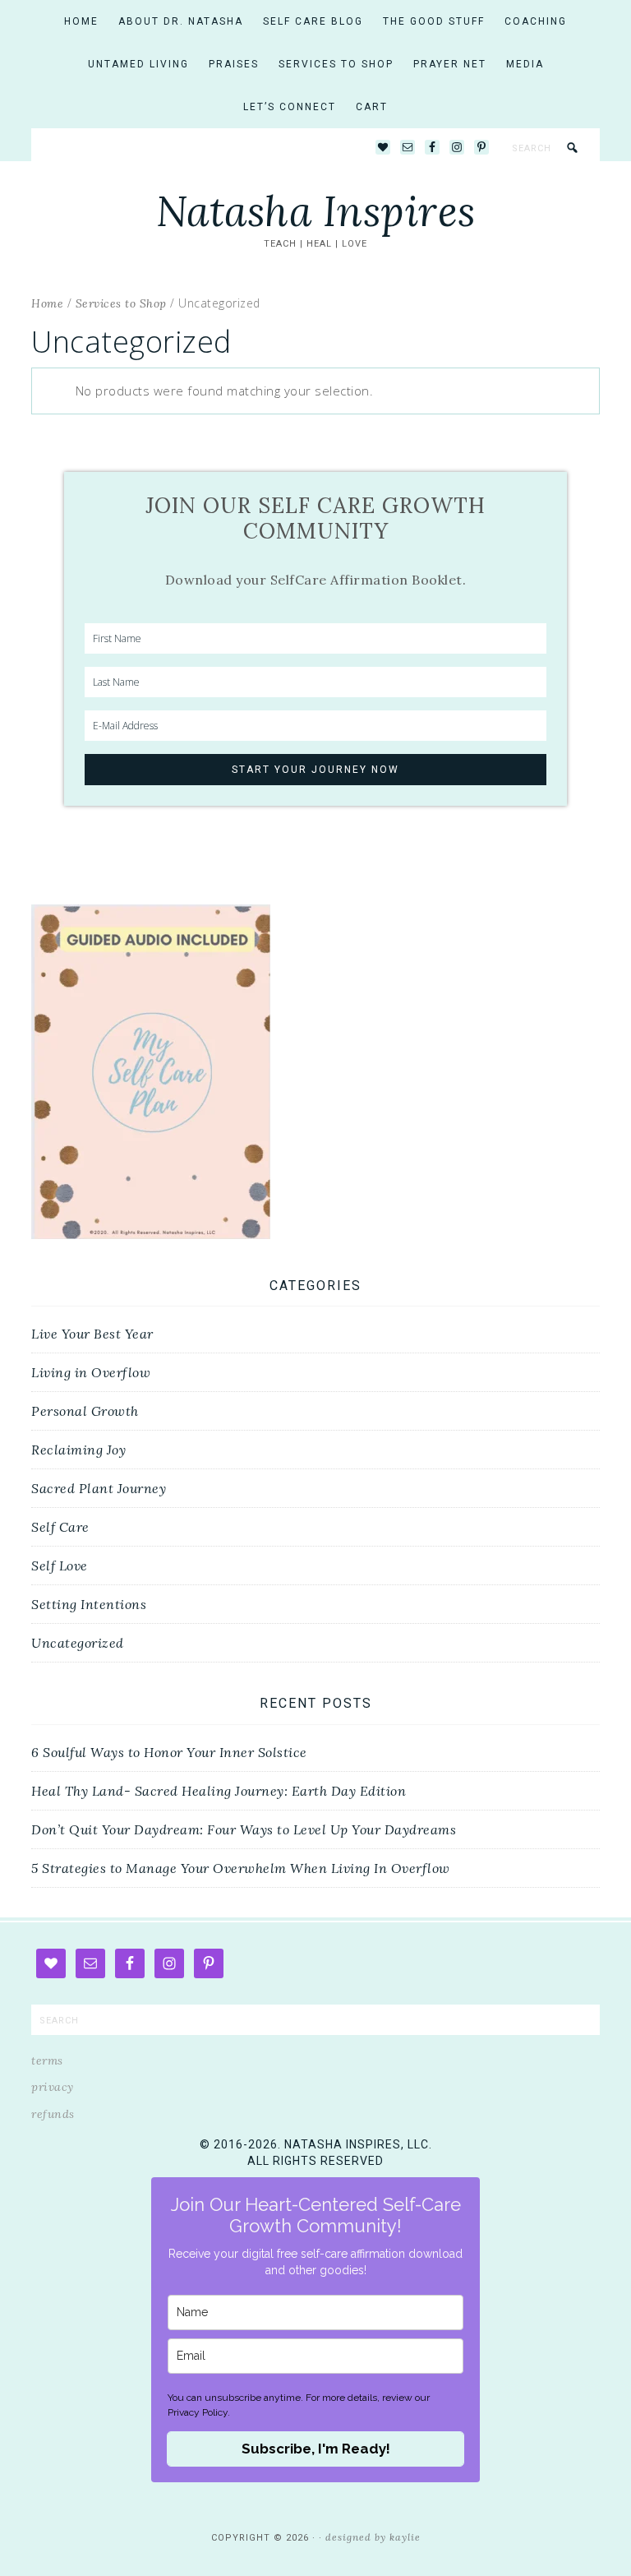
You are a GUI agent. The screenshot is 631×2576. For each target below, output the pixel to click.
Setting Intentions (89, 1604)
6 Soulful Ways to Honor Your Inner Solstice (169, 1752)
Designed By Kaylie (373, 2537)
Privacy (53, 2087)
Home (47, 303)
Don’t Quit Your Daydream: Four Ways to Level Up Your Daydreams (244, 1829)
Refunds (53, 2114)
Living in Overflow (91, 1372)
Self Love (60, 1565)
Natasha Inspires (316, 211)
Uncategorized (78, 1643)
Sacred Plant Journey (99, 1488)
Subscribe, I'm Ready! (316, 2449)
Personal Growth (85, 1411)
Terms (47, 2060)
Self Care (60, 1527)
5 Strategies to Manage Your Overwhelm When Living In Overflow (241, 1868)
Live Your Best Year (92, 1334)
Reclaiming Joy (78, 1450)
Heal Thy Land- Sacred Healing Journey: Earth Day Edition (219, 1791)
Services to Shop (121, 303)
